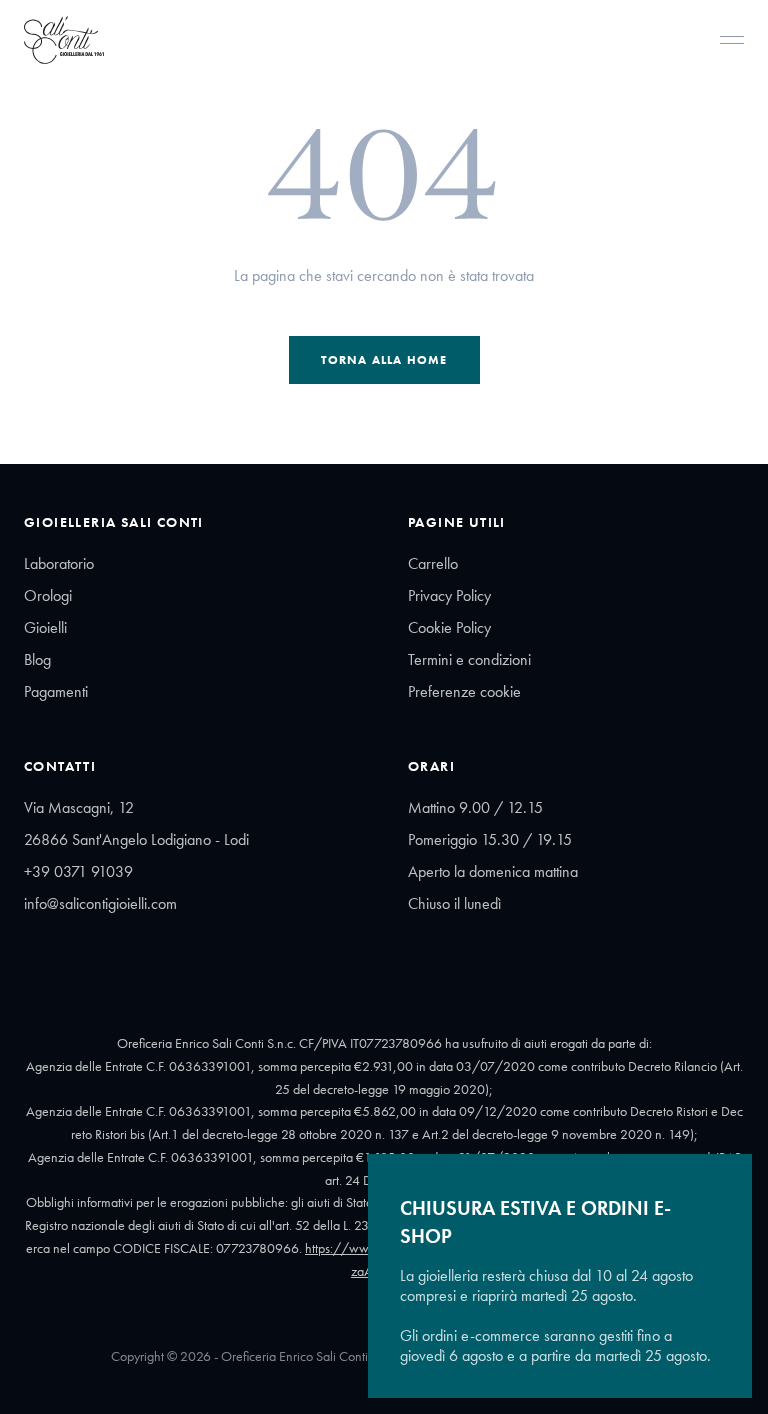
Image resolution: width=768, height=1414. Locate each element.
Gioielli (45, 627)
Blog (37, 659)
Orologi (48, 595)
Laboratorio (59, 563)
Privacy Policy (449, 595)
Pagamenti (56, 691)
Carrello (433, 563)
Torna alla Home (384, 360)
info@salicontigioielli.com (100, 903)
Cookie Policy (449, 627)
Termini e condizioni (469, 659)
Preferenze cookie (464, 691)
